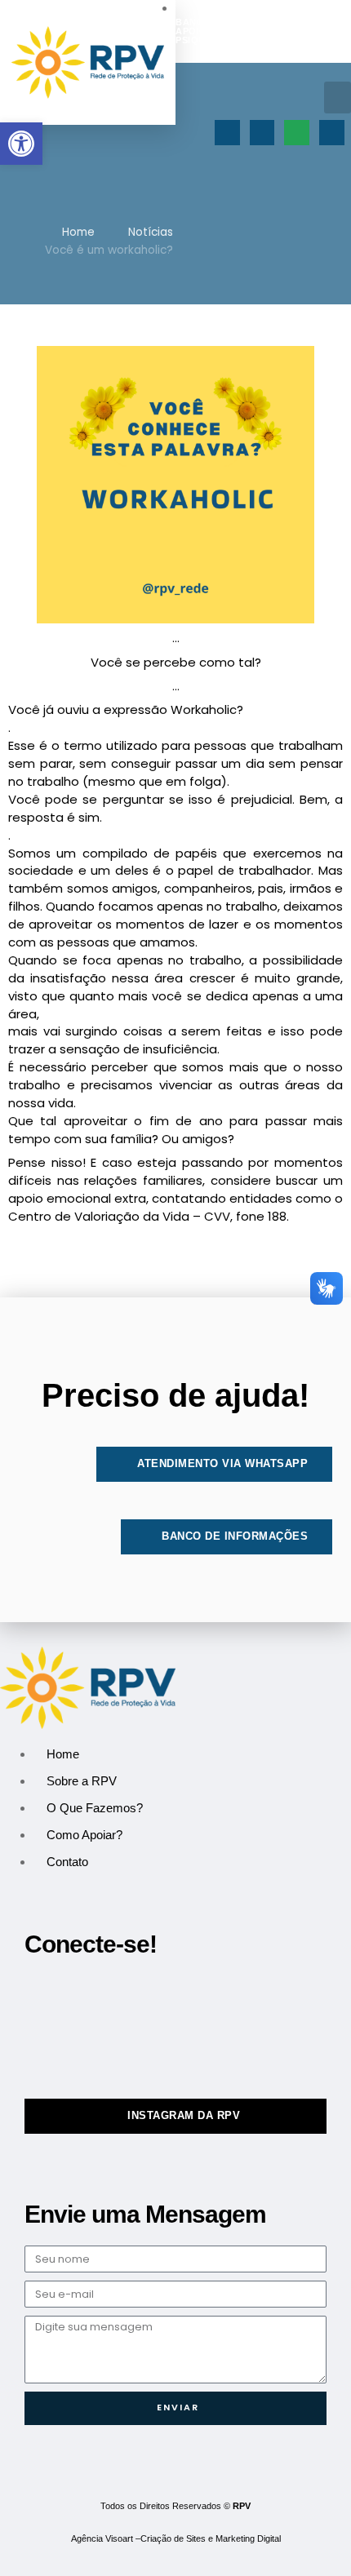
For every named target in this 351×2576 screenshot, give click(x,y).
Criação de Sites (173, 2538)
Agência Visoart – (106, 2538)
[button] (338, 98)
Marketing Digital (248, 2538)
